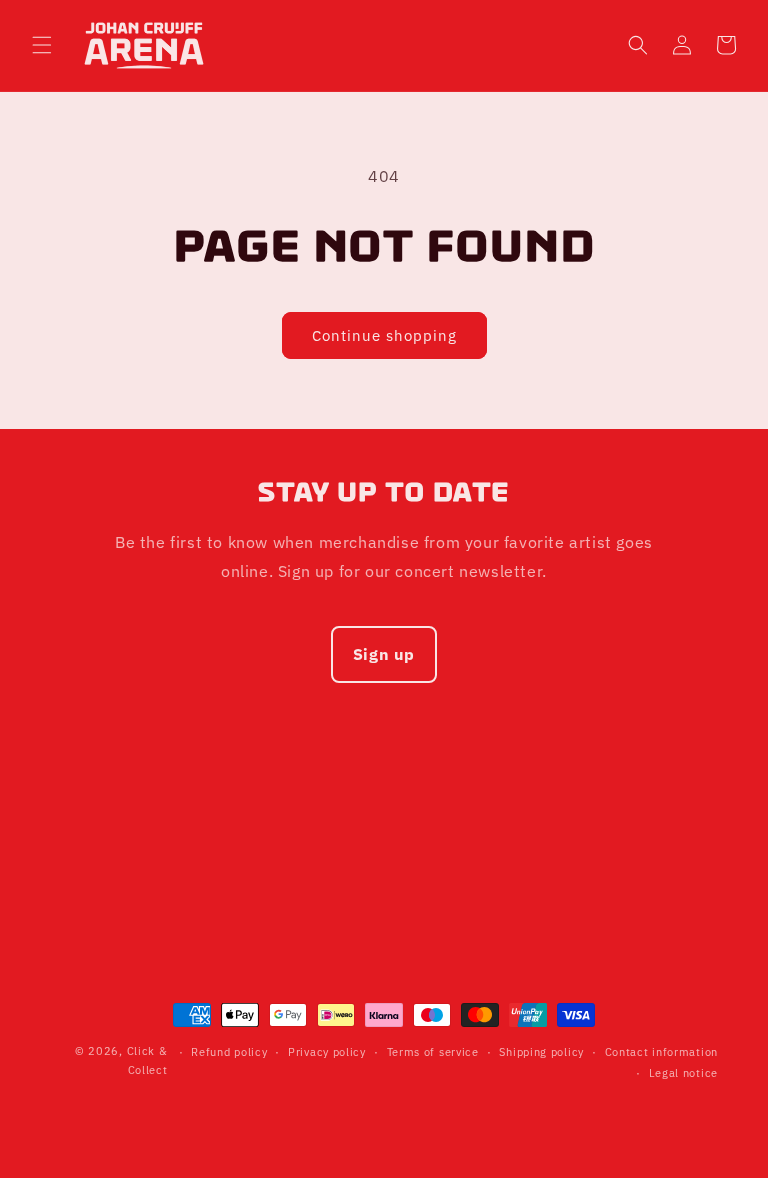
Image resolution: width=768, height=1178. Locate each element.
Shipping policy (541, 1052)
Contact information (661, 1052)
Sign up (384, 654)
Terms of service (433, 1052)
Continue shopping (384, 335)
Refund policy (229, 1052)
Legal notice (683, 1073)
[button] (42, 45)
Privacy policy (327, 1052)
